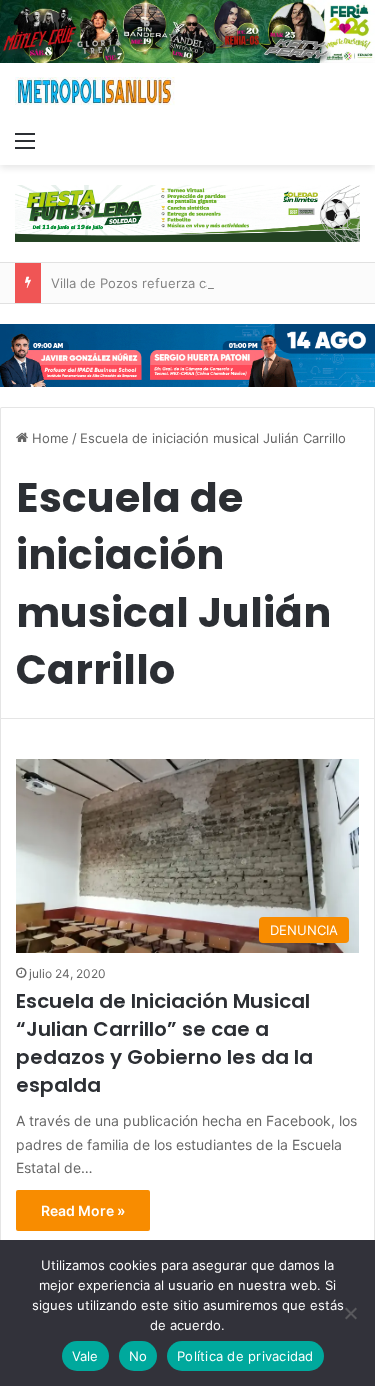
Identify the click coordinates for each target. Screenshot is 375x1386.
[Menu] (25, 140)
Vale (85, 1356)
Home (48, 438)
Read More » (83, 1210)
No (138, 1356)
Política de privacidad (245, 1356)
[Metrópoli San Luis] (95, 91)
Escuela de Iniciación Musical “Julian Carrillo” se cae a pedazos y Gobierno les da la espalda (164, 1043)
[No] (350, 1313)
